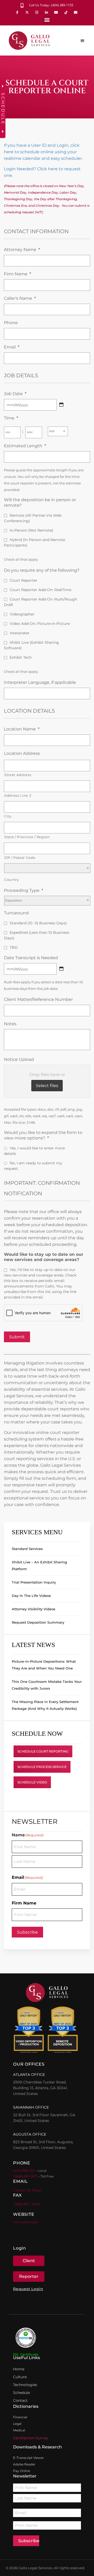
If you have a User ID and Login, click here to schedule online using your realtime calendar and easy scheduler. (43, 152)
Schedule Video (32, 1782)
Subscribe (27, 1932)
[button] (47, 20)
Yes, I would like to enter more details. (34, 1151)
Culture (20, 2377)
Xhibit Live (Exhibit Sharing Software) (31, 645)
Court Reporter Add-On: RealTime (40, 590)
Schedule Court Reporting (43, 1751)
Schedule (21, 2393)
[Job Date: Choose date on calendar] (61, 405)
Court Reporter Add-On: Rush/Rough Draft (40, 602)
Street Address (18, 775)
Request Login (28, 2289)
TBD (14, 947)
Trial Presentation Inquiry (34, 1582)
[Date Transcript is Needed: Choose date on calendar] (61, 969)
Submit (17, 1337)
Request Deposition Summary (38, 1622)
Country (12, 880)
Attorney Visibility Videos (34, 1609)
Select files (47, 1086)
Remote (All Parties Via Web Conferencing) (33, 518)
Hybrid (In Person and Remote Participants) (34, 542)
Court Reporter (23, 580)
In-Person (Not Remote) (31, 530)
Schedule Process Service (42, 1767)
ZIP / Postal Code (20, 858)
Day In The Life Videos (31, 1596)
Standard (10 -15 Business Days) (38, 923)
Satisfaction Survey (31, 2438)
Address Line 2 (18, 795)
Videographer (22, 614)
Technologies (25, 2385)
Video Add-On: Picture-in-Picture (40, 624)
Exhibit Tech (21, 657)
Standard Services (27, 1549)
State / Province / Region (27, 837)
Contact (20, 2400)
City (8, 816)
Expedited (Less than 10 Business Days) (37, 935)
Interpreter (20, 633)
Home (19, 2369)
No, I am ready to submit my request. (33, 1166)
